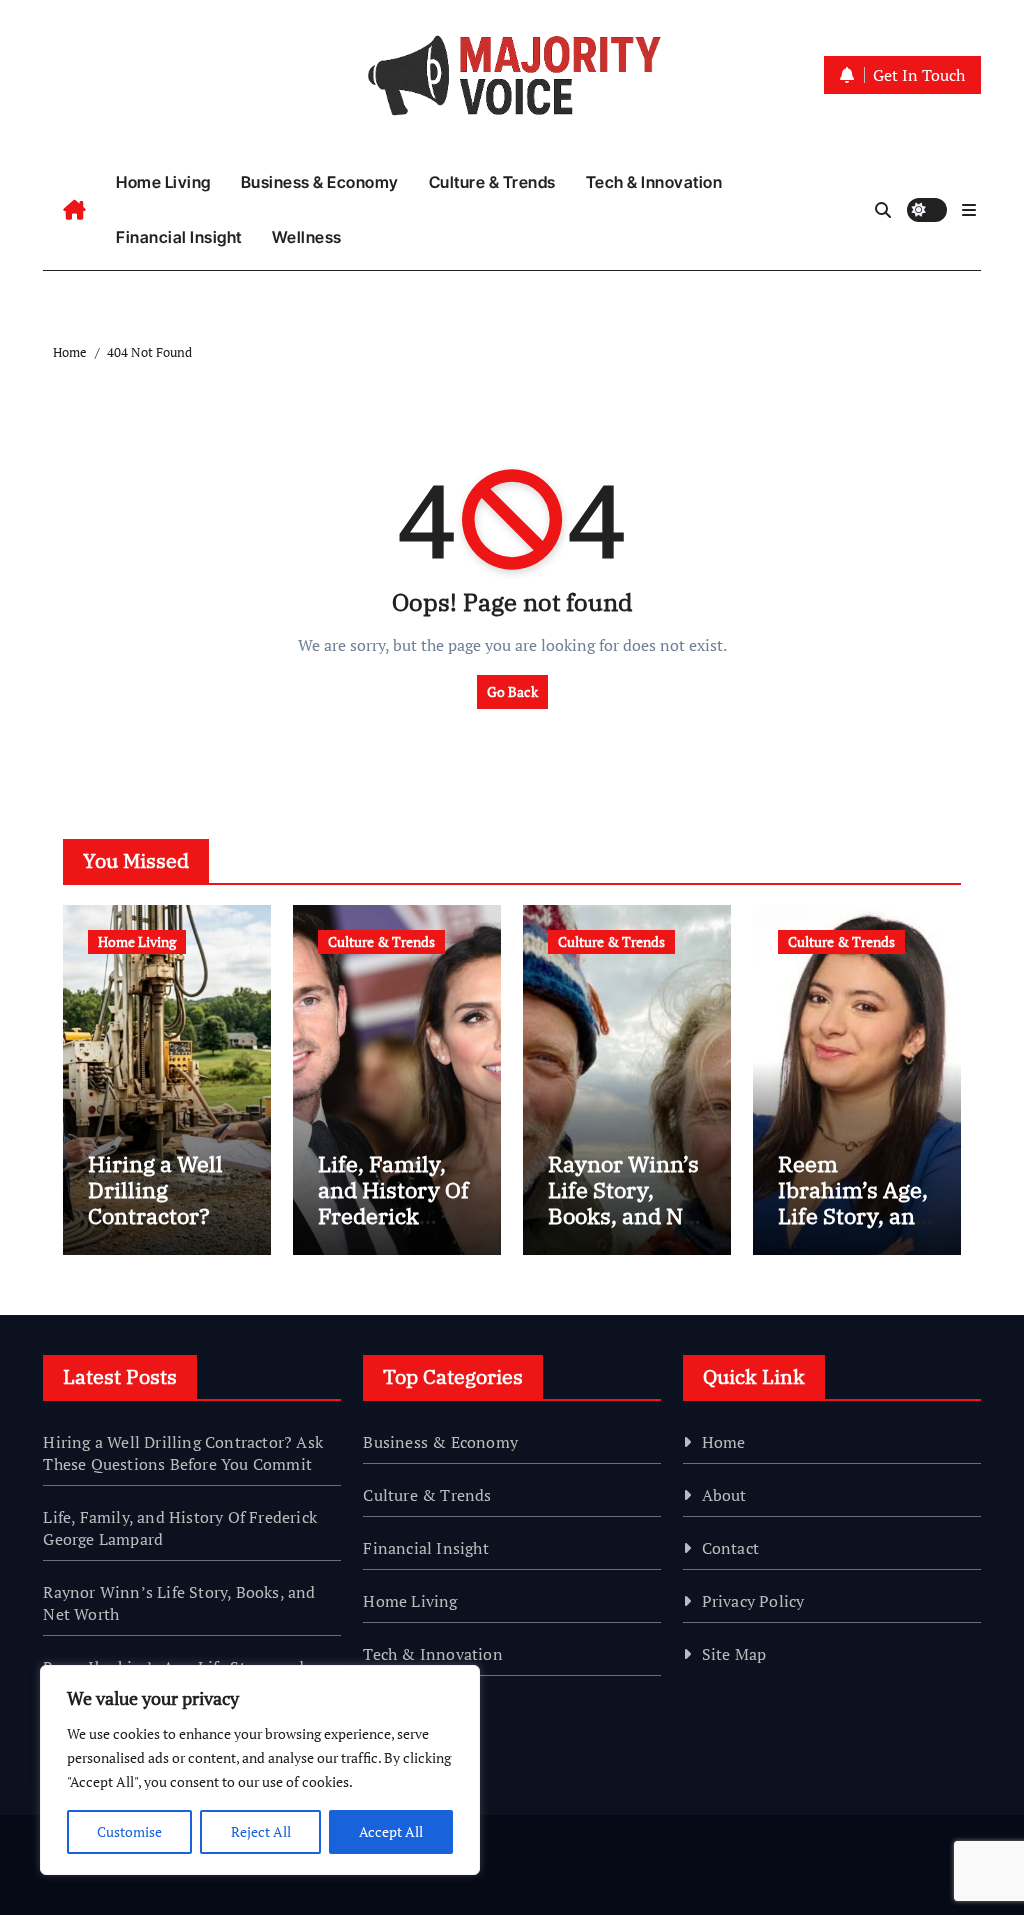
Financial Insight (179, 237)
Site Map (734, 1654)
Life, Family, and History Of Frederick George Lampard (393, 1216)
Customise (129, 1831)
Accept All (391, 1831)
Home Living (163, 182)
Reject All (261, 1831)
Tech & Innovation (654, 182)
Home (724, 1442)
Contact (730, 1548)
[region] (260, 1770)
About (724, 1495)
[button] (969, 210)
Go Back (512, 691)
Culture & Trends (492, 182)
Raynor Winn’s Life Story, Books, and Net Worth (625, 1203)
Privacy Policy (753, 1601)
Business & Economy (320, 182)
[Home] (74, 210)
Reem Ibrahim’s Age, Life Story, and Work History (853, 1203)
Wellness (307, 237)
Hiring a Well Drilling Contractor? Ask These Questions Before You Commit (183, 1453)
